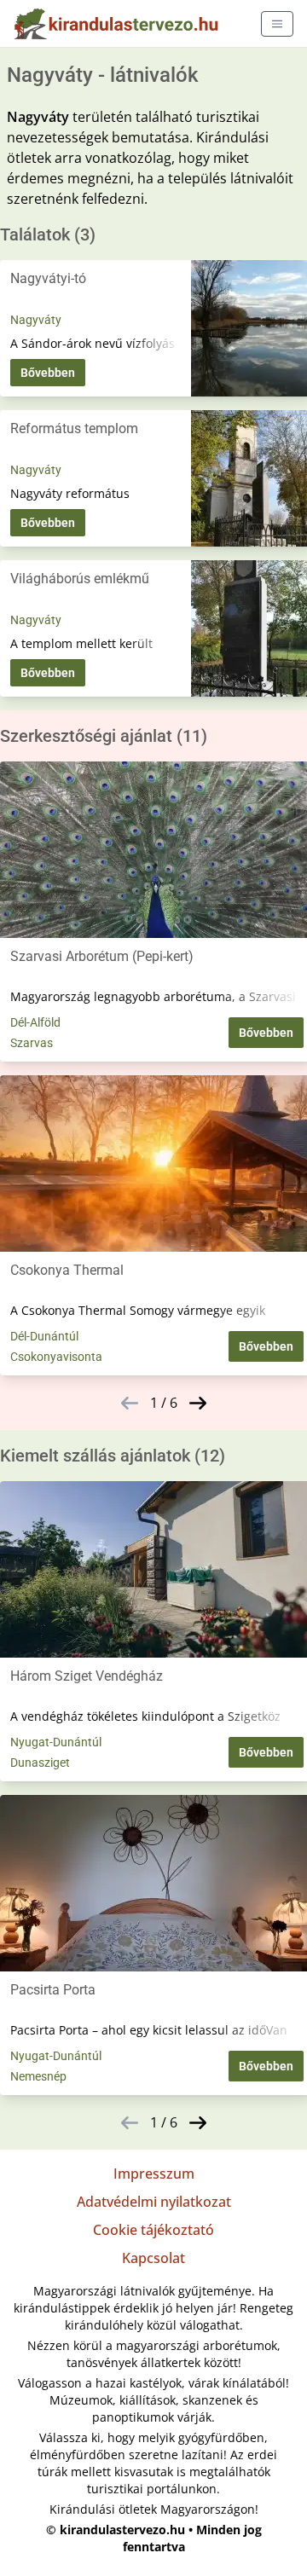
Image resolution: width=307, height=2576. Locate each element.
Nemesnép (38, 2076)
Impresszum (154, 2174)
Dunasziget (40, 1763)
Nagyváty (36, 320)
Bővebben (48, 373)
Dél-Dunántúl (44, 1336)
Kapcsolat (153, 2258)
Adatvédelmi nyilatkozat (154, 2202)
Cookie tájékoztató (153, 2230)
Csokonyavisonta (56, 1357)
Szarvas (32, 1043)
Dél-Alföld (35, 1022)
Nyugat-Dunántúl (56, 1742)
